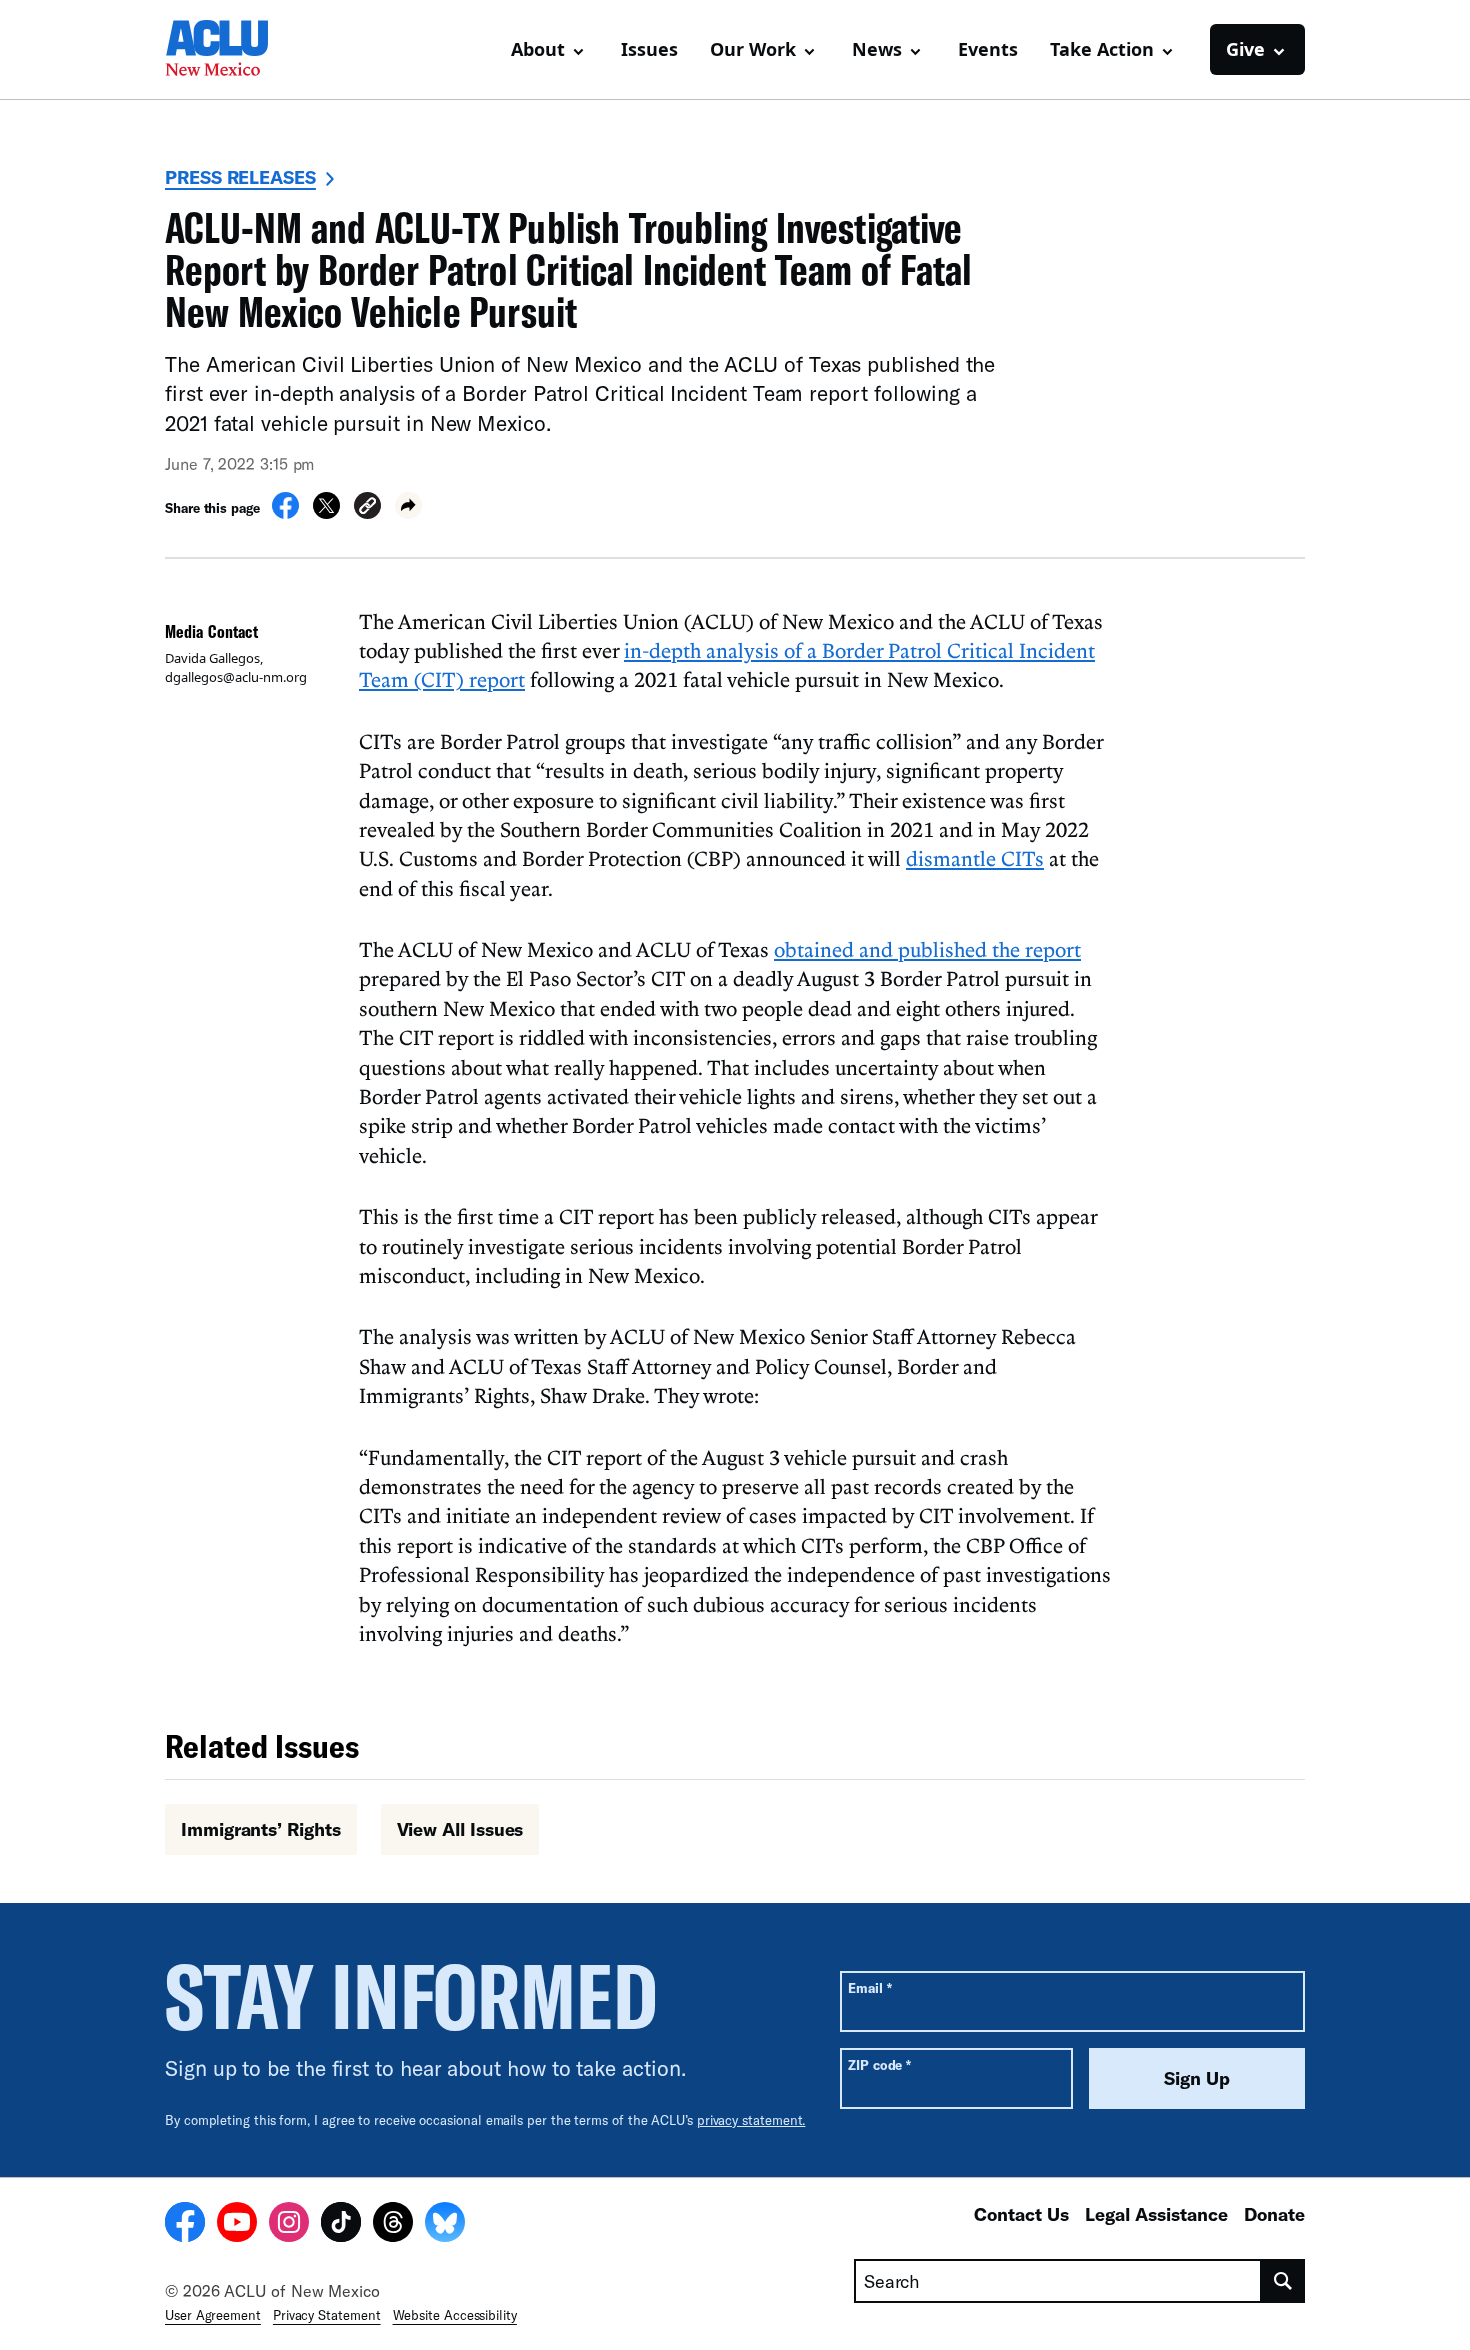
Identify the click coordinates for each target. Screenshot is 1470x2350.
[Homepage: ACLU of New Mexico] (235, 50)
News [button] (877, 49)
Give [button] (1245, 49)
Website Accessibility (455, 2315)
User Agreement (213, 2315)
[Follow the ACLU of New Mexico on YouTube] (237, 2225)
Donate (1274, 2214)
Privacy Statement (327, 2315)
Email (869, 1987)
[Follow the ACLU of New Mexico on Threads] (393, 2225)
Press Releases (240, 177)
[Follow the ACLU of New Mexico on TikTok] (341, 2225)
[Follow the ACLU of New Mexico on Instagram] (289, 2225)
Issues (649, 49)
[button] (367, 508)
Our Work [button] (753, 49)
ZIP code (879, 2064)
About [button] (538, 49)
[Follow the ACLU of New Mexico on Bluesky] (445, 2225)
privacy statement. (751, 2120)
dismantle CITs (975, 858)
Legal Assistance (1156, 2214)
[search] (1283, 2281)
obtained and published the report (927, 949)
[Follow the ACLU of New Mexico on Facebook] (185, 2225)
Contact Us (1021, 2214)
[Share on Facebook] (285, 513)
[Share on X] (326, 513)
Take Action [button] (1102, 49)
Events (988, 49)
